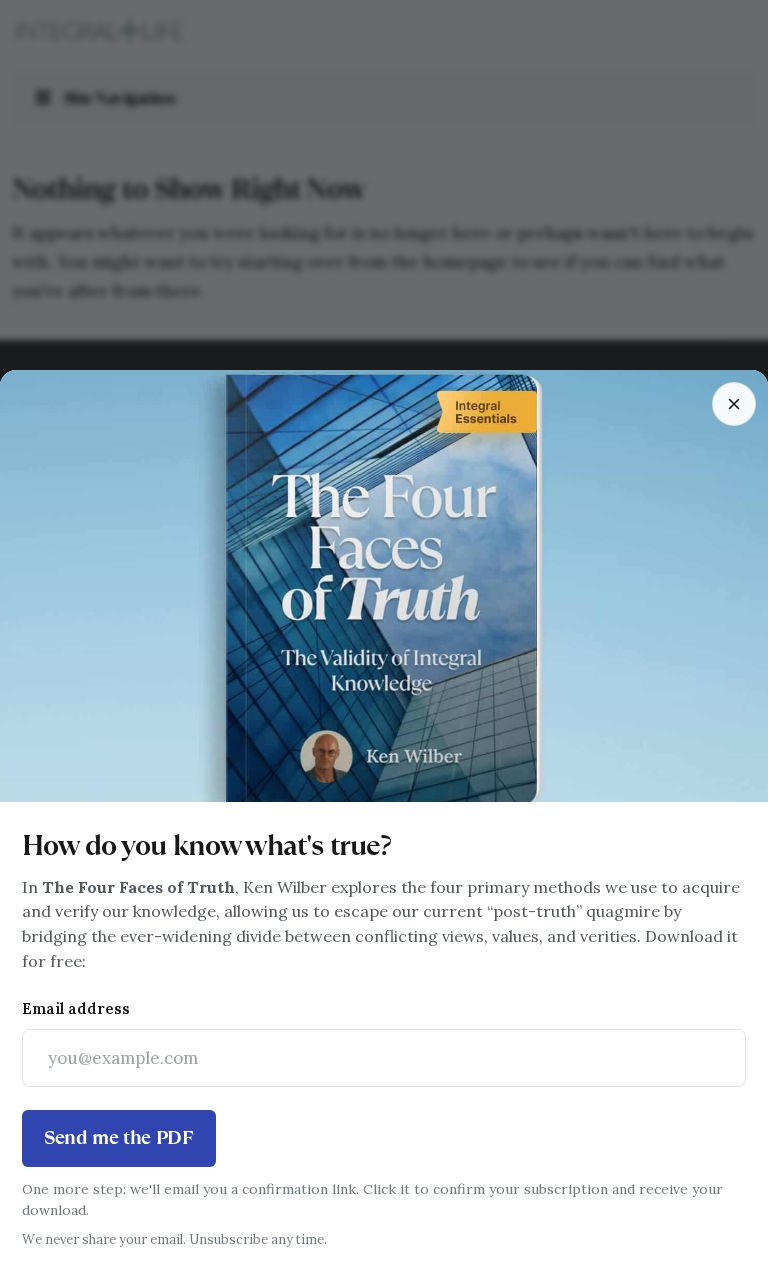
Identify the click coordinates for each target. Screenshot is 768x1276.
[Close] (734, 404)
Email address (76, 1008)
